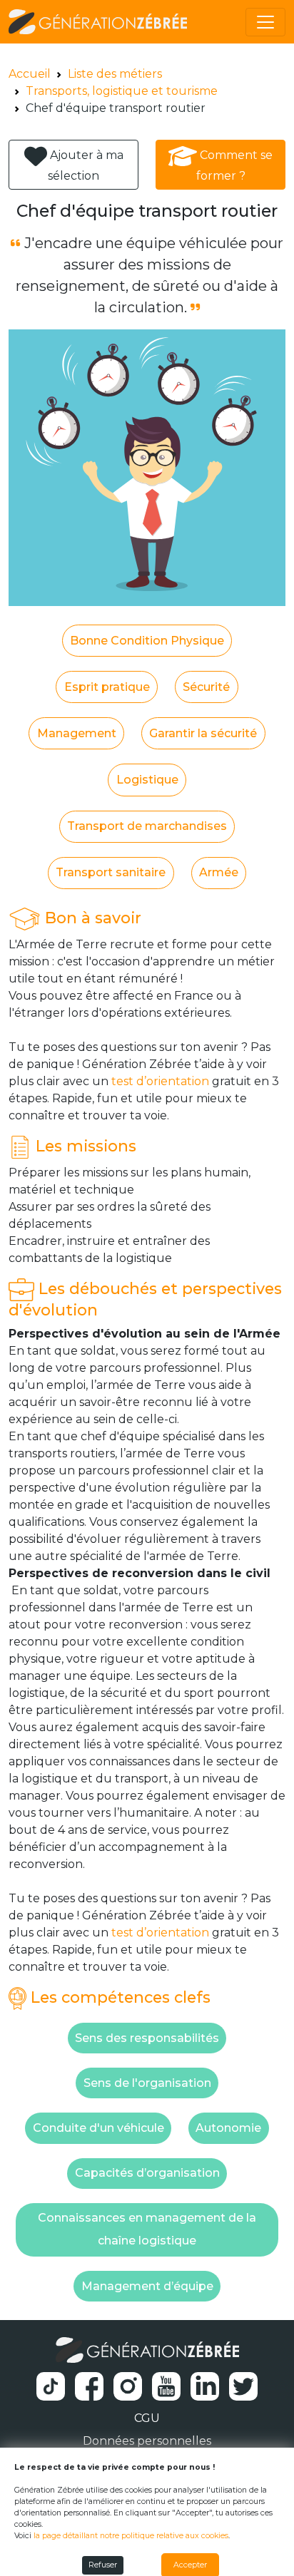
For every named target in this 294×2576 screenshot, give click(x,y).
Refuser (103, 2565)
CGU (147, 2418)
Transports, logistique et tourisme (122, 91)
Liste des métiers (115, 74)
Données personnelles (147, 2441)
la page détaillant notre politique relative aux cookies (131, 2536)
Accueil (30, 74)
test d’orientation (160, 1081)
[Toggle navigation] (265, 22)
